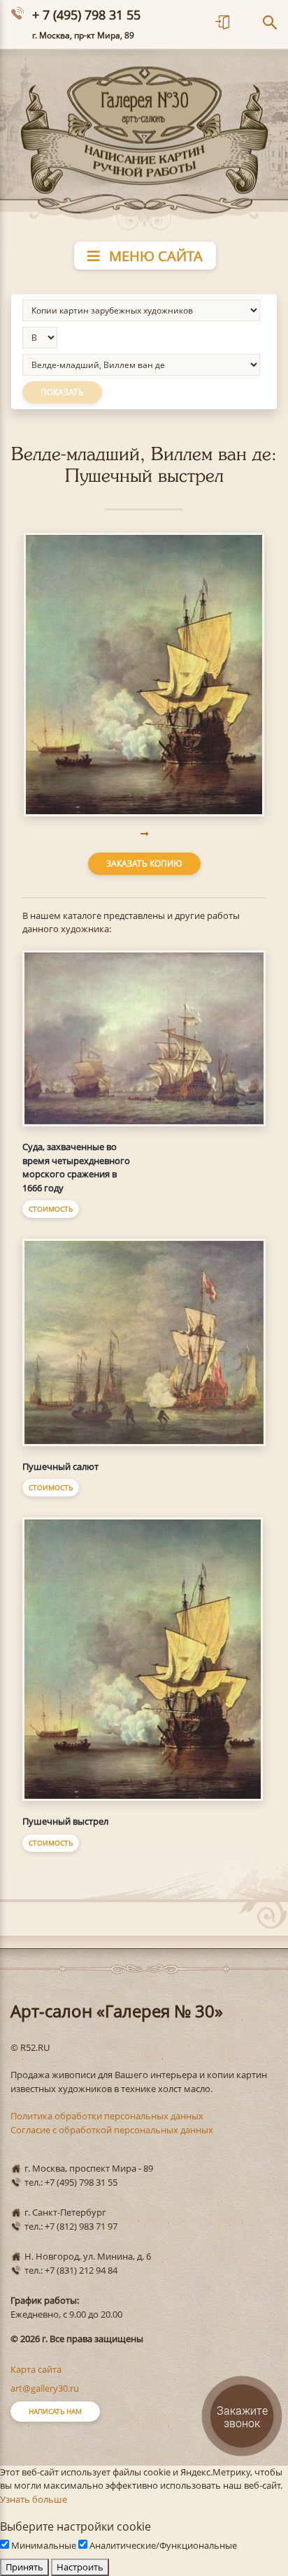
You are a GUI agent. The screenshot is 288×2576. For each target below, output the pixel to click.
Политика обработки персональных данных (107, 2116)
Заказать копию (144, 863)
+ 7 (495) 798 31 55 (86, 15)
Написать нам (55, 2411)
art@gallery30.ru (45, 2388)
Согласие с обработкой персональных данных (112, 2130)
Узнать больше (34, 2499)
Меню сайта (154, 256)
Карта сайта (36, 2369)
